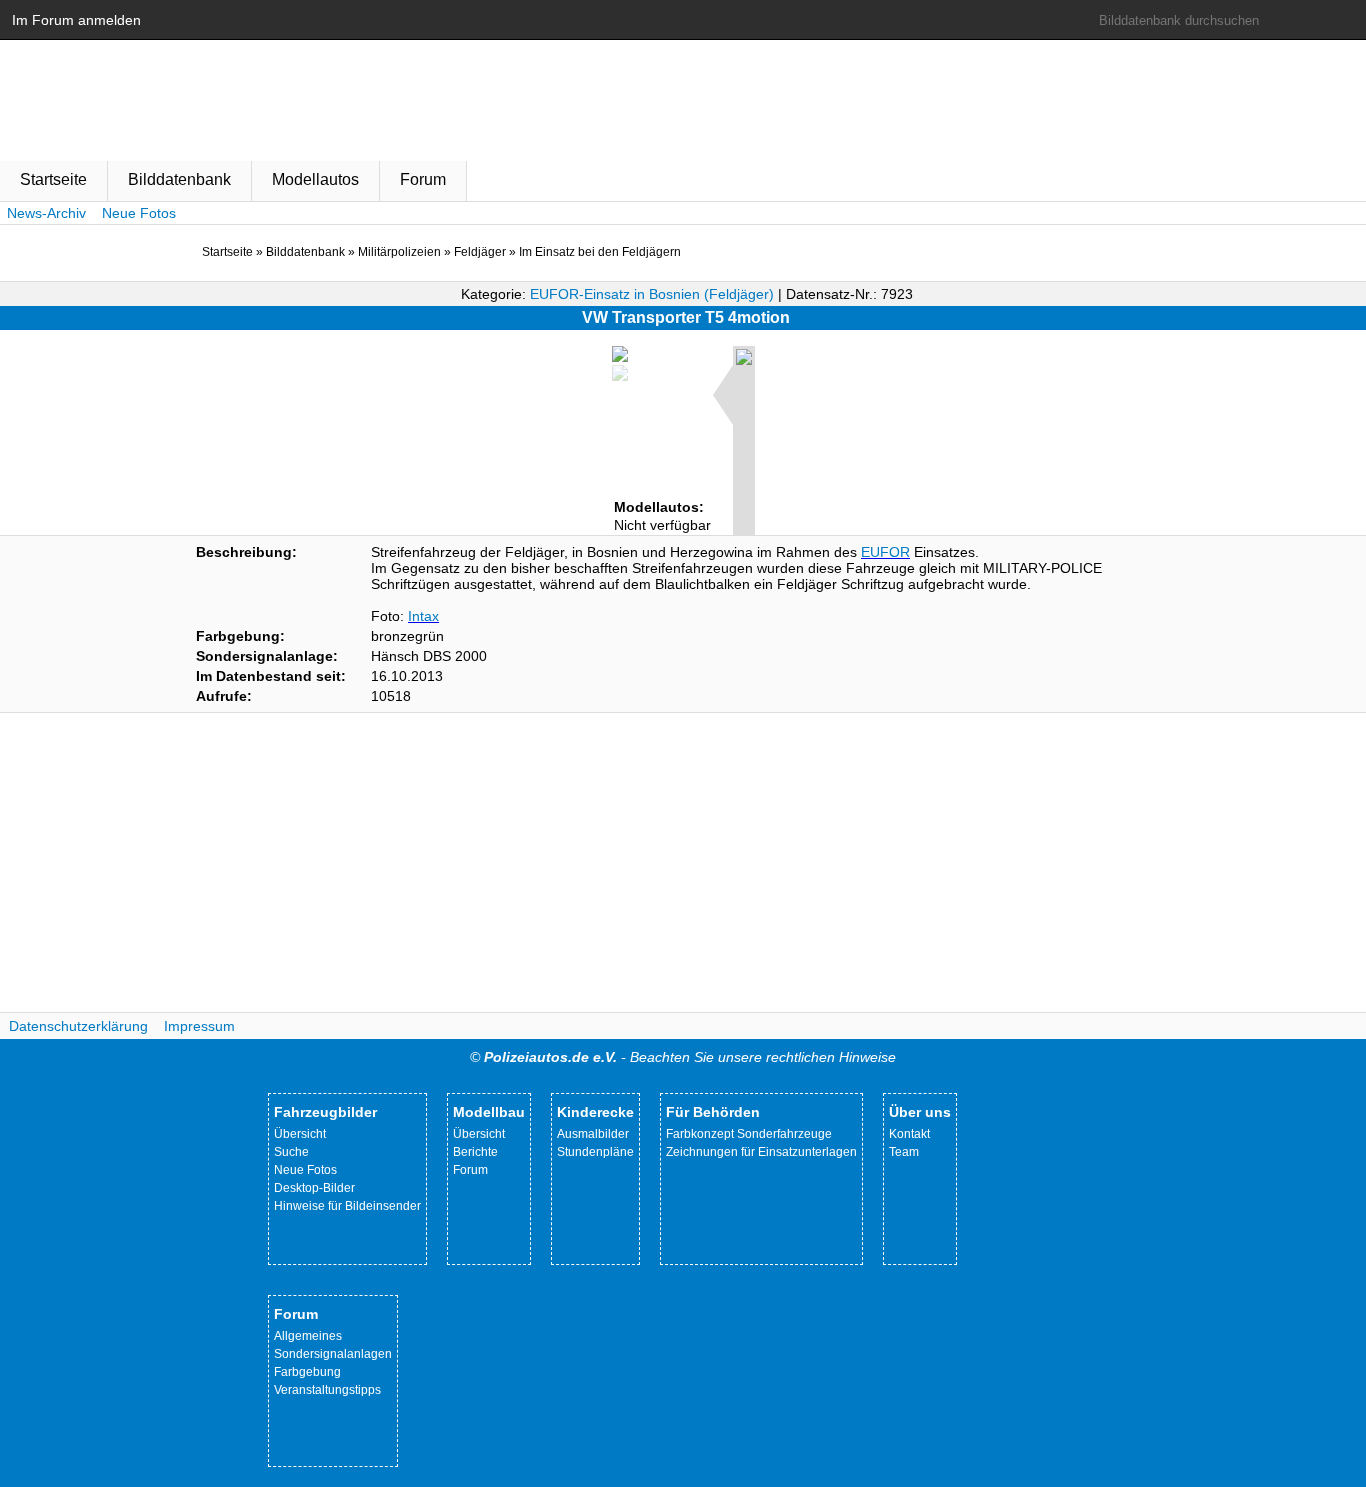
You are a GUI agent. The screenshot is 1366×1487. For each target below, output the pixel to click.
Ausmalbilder (593, 1134)
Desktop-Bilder (314, 1188)
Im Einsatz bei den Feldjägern (600, 252)
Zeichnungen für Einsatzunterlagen (761, 1152)
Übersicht (300, 1134)
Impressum (199, 1026)
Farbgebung (307, 1372)
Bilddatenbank (179, 179)
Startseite (53, 179)
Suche (291, 1152)
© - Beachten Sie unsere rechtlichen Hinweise (683, 1057)
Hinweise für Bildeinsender (347, 1206)
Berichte (475, 1152)
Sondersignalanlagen (333, 1354)
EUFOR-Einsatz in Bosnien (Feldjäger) (652, 294)
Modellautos (315, 179)
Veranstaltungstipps (327, 1390)
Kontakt (909, 1134)
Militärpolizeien (399, 252)
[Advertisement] (683, 863)
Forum (423, 179)
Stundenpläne (595, 1152)
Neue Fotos (139, 213)
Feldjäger (480, 252)
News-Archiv (46, 213)
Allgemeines (308, 1336)
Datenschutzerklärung (78, 1026)
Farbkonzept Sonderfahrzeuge (749, 1134)
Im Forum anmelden (76, 20)
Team (904, 1152)
